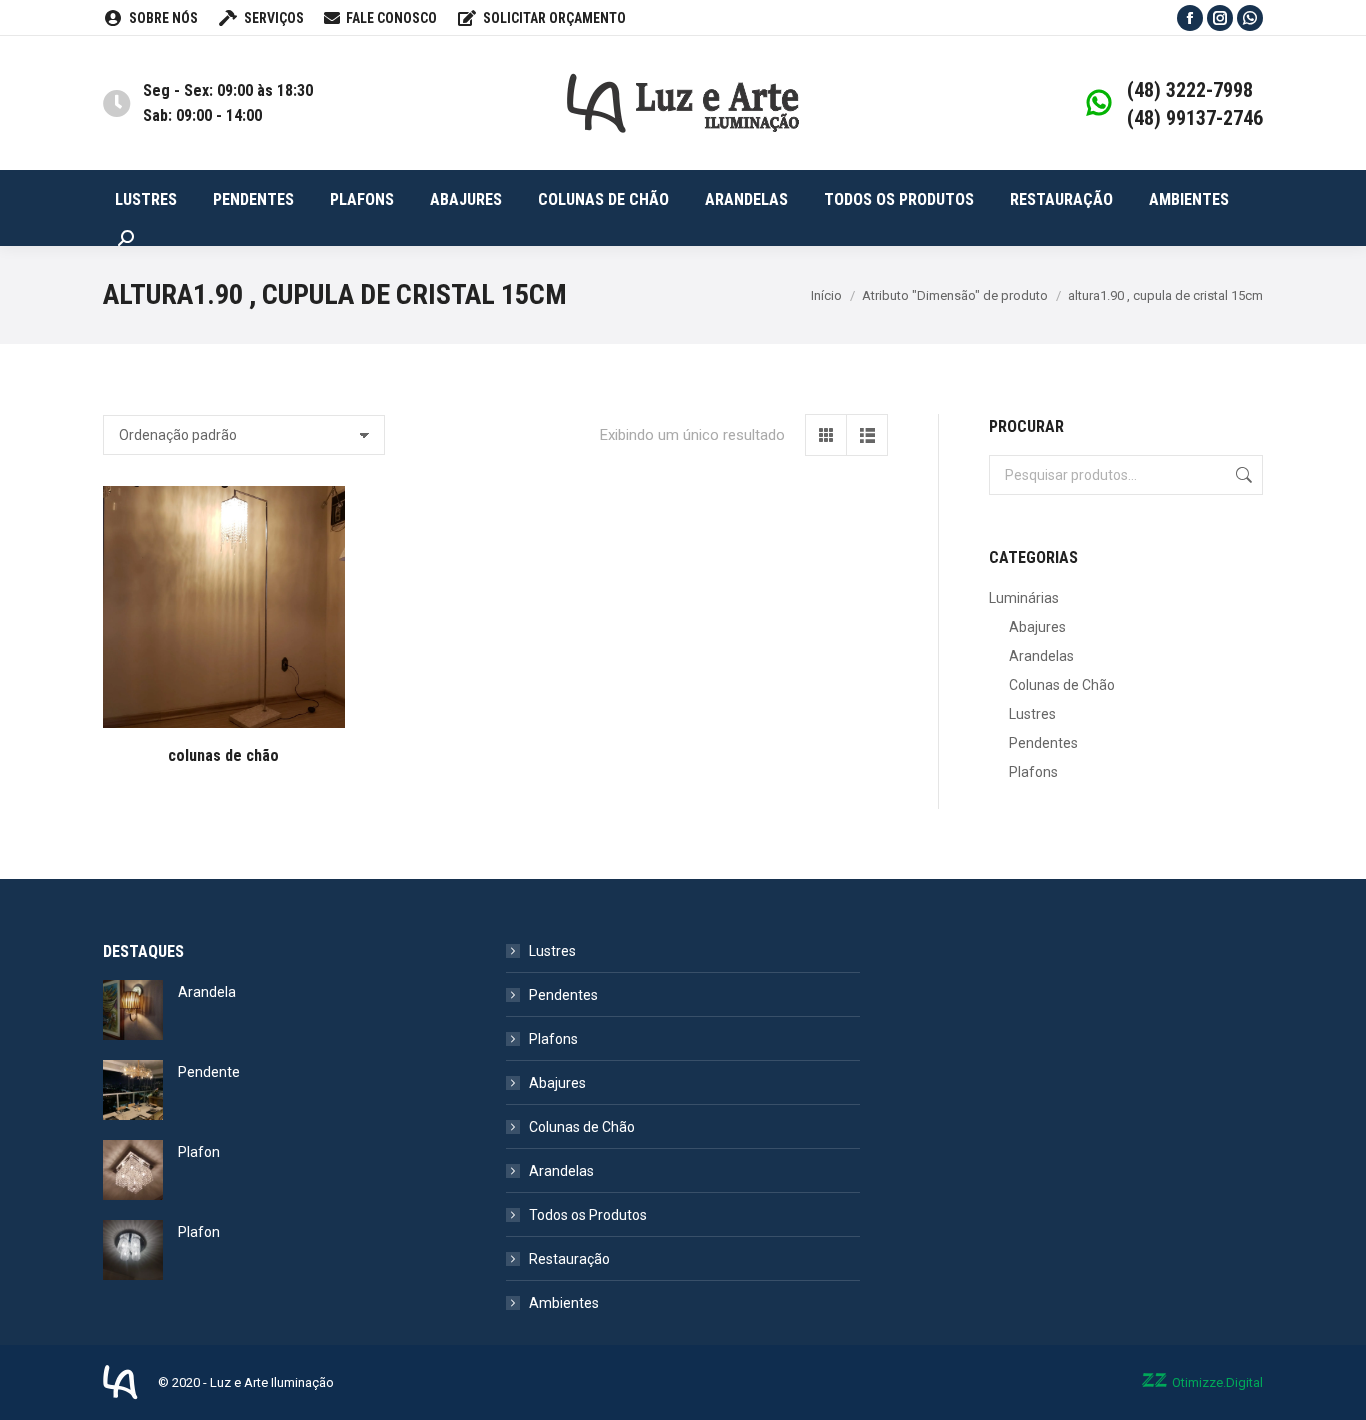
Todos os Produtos (588, 1215)
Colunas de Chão (1062, 685)
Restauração (569, 1259)
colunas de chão (223, 755)
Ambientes (564, 1303)
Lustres (1032, 714)
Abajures (1037, 627)
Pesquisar (1242, 475)
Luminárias (1024, 598)
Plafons (1033, 772)
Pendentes (1043, 743)
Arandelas (1041, 656)
